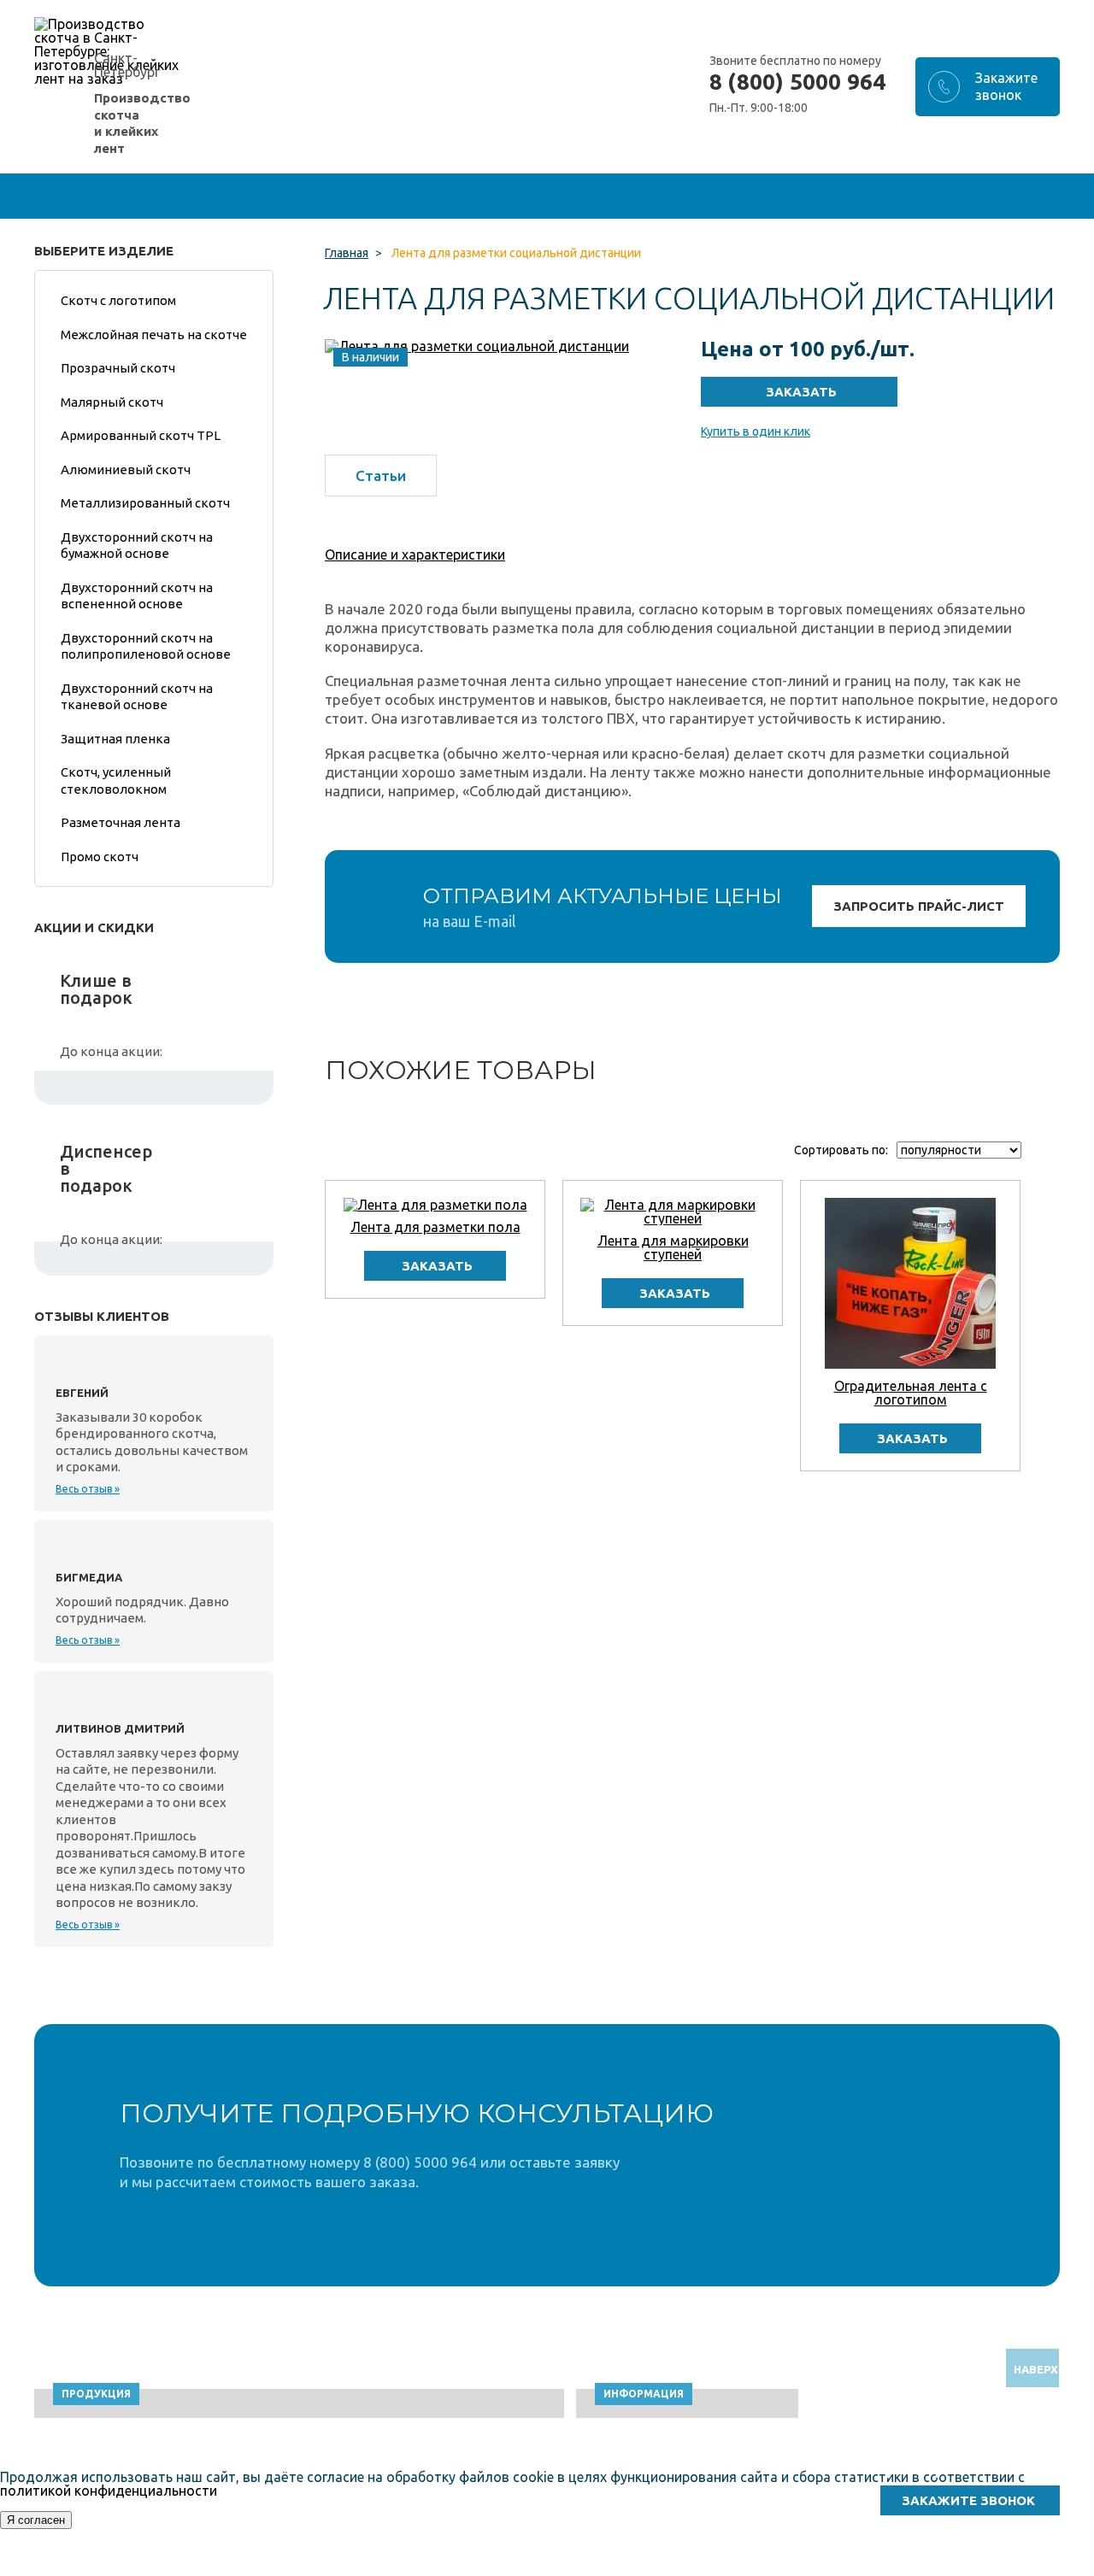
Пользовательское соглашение (885, 2568)
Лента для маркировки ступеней (673, 1247)
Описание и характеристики (415, 555)
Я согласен (36, 2520)
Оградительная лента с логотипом (911, 1393)
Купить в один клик (756, 431)
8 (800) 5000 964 (797, 82)
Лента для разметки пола (435, 1227)
